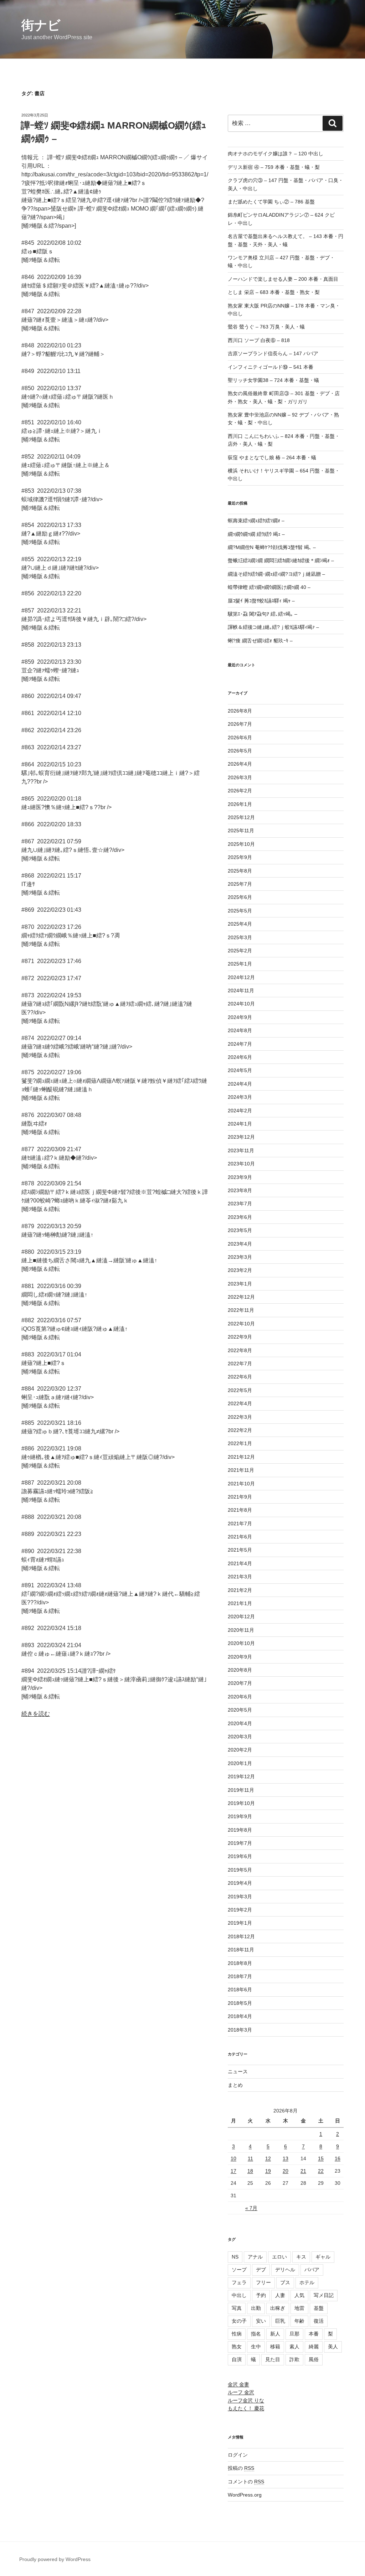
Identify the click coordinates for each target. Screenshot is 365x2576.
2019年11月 (241, 1790)
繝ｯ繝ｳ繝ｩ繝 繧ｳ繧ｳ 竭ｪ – (256, 534)
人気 (299, 2295)
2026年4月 (240, 764)
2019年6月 (240, 1856)
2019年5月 (240, 1870)
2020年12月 (241, 1617)
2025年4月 (240, 924)
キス (301, 2257)
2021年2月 (240, 1590)
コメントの (246, 2482)
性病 (237, 2334)
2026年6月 (240, 738)
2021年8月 (240, 1510)
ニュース (238, 2071)
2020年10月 (241, 1643)
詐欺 (294, 2359)
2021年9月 (240, 1497)
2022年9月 (240, 1337)
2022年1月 (240, 1443)
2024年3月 (240, 1097)
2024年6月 (240, 1057)
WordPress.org (245, 2495)
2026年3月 (240, 777)
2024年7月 (240, 1044)
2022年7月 (240, 1364)
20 (286, 2171)
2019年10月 (241, 1803)
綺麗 (314, 2347)
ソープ (239, 2270)
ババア (312, 2270)
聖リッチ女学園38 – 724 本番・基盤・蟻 (273, 380)
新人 (275, 2334)
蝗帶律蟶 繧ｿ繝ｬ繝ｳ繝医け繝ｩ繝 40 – (269, 587)
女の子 (239, 2321)
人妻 (280, 2295)
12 (268, 2158)
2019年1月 (240, 1923)
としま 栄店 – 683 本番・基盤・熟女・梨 (274, 292)
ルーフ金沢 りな (246, 2400)
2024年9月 (240, 1017)
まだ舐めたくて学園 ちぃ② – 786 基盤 (271, 202)
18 (250, 2171)
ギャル (323, 2257)
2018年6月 (240, 1990)
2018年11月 (241, 1950)
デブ (261, 2270)
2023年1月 (240, 1284)
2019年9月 (240, 1816)
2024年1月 (240, 1124)
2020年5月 (240, 1710)
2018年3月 (240, 2030)
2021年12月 (241, 1457)
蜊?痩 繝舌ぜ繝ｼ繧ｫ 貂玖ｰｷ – (260, 641)
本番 (314, 2334)
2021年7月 (240, 1524)
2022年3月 (240, 1417)
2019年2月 (240, 1910)
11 (250, 2158)
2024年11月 (241, 990)
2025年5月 (240, 911)
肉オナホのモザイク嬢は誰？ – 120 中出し (276, 154)
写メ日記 (324, 2295)
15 (321, 2158)
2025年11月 (241, 831)
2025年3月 (240, 937)
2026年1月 (240, 804)
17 (233, 2171)
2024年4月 (240, 1084)
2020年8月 (240, 1670)
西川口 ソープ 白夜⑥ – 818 (259, 340)
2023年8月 (240, 1190)
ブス (285, 2282)
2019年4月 (240, 1883)
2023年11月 (241, 1150)
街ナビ (41, 25)
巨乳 (280, 2321)
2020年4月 (240, 1723)
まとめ (235, 2085)
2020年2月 (240, 1750)
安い (261, 2321)
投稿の (241, 2468)
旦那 (294, 2334)
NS (235, 2257)
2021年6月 (240, 1537)
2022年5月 (240, 1390)
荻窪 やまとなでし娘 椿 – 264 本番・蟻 (272, 457)
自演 (237, 2359)
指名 (256, 2334)
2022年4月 (240, 1403)
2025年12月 (241, 817)
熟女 (237, 2347)
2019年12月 (241, 1776)
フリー (263, 2282)
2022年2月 (240, 1430)
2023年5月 (240, 1230)
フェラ (239, 2282)
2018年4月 (240, 2016)
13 (286, 2158)
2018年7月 (240, 1976)
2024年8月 (240, 1030)
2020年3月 (240, 1737)
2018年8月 (240, 1963)
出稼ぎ (278, 2308)
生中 (256, 2347)
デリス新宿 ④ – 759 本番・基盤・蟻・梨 (274, 167)
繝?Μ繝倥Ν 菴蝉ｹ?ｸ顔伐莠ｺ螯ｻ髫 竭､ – (272, 547)
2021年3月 (240, 1577)
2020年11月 (241, 1630)
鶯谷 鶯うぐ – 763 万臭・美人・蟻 (266, 327)
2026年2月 (240, 791)
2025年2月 (240, 951)
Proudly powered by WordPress (55, 2559)
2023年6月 (240, 1217)
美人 (333, 2347)
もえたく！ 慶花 (246, 2408)
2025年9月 (240, 857)
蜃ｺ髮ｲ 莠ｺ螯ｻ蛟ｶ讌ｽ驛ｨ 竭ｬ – (261, 601)
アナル (255, 2257)
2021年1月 (240, 1603)
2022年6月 (240, 1377)
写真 (237, 2308)
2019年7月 (240, 1843)
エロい (279, 2257)
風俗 (314, 2359)
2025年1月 (240, 964)
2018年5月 (240, 2003)
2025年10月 (241, 844)
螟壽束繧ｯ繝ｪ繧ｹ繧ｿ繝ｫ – (256, 521)
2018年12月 (241, 1936)
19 (268, 2171)
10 (233, 2158)
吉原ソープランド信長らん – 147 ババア (273, 353)
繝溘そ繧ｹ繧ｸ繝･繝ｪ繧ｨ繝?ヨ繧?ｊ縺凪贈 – (276, 574)
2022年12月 (241, 1297)
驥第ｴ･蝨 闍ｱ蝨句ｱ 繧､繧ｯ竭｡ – (263, 614)
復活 (319, 2321)
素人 (294, 2347)
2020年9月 (240, 1657)
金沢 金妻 (238, 2384)
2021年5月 (240, 1550)
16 (338, 2158)
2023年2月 (240, 1270)
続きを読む (36, 1714)
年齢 (299, 2321)
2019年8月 (240, 1830)
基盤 (319, 2308)
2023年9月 (240, 1177)
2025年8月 (240, 871)
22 (321, 2171)
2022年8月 (240, 1350)
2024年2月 (240, 1111)
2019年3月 (240, 1897)
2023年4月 (240, 1244)
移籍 (275, 2347)
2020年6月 (240, 1697)
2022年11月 (241, 1310)
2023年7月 (240, 1204)
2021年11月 (241, 1470)
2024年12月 (241, 977)
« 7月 (251, 2208)
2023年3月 (240, 1257)
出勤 (256, 2308)
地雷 (299, 2308)
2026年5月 (240, 751)
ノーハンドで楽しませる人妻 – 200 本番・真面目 (283, 279)
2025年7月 (240, 884)
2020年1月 (240, 1763)
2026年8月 (240, 711)
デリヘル (285, 2270)
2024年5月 (240, 1070)
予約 (261, 2295)
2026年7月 (240, 724)
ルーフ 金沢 (241, 2392)
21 (303, 2171)
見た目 (273, 2359)
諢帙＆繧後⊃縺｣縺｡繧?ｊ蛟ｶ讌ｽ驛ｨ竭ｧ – (273, 627)
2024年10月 (241, 1004)
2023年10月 (241, 1164)
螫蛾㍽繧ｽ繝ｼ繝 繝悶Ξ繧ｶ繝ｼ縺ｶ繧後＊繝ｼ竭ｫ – (281, 560)
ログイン (238, 2455)
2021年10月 (241, 1484)
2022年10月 (241, 1324)
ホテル (307, 2282)
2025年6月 (240, 897)
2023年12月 (241, 1137)
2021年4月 (240, 1563)
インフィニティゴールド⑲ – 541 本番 (271, 367)
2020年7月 (240, 1683)
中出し (239, 2295)
